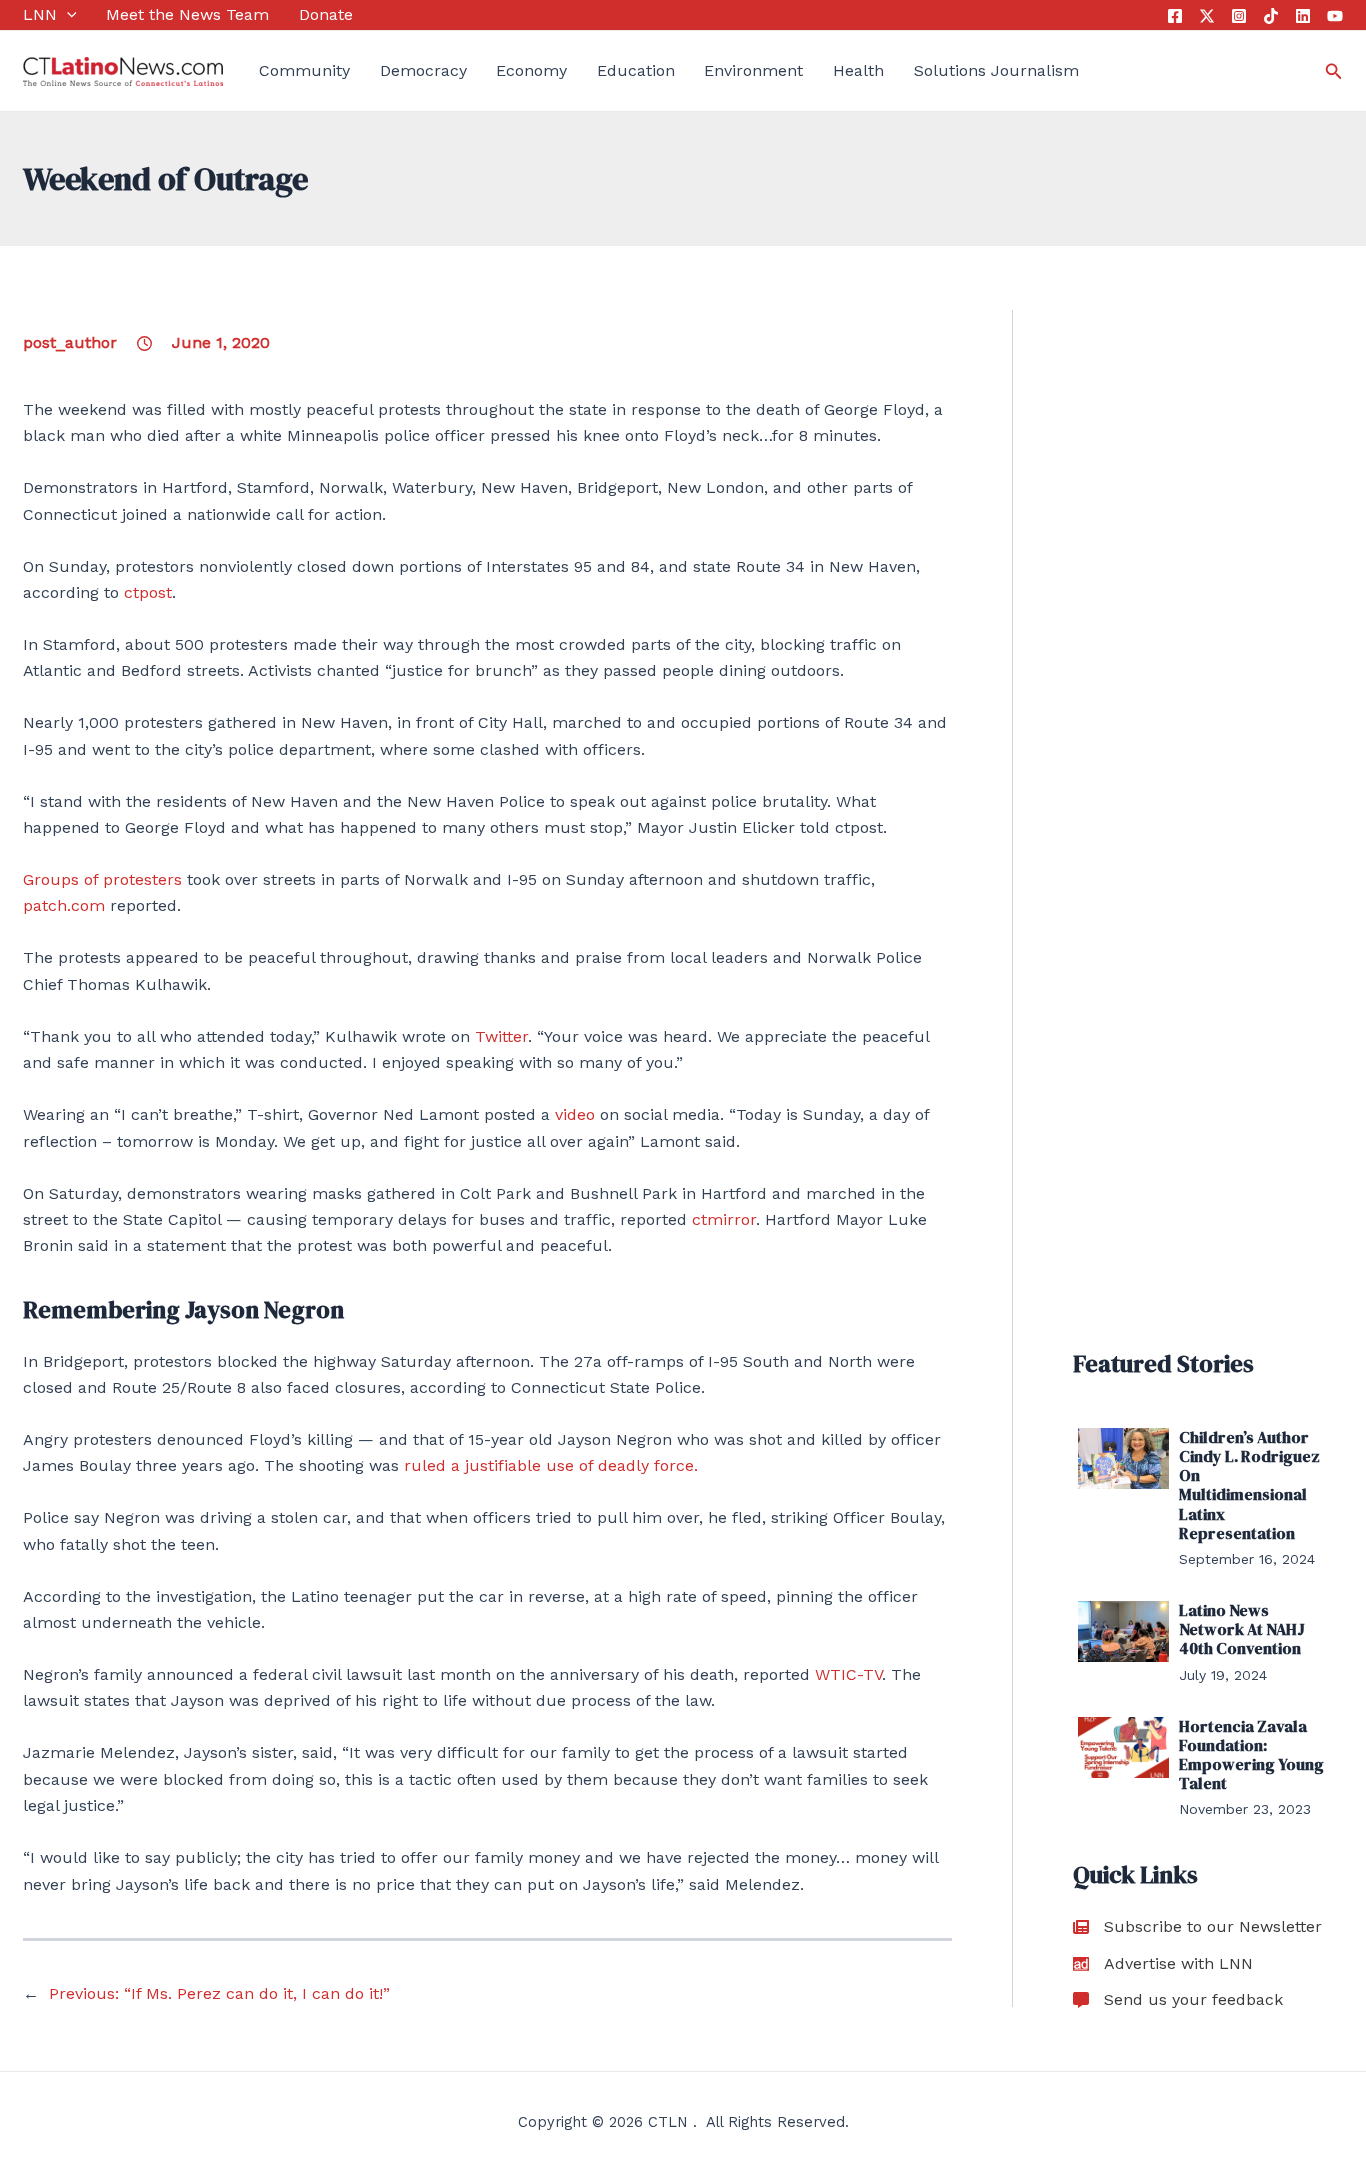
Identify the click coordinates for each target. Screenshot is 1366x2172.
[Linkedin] (1303, 16)
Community (304, 70)
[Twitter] (1207, 16)
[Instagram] (1239, 16)
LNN (40, 14)
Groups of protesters (102, 879)
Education (636, 70)
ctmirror (724, 1219)
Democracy (423, 70)
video (575, 1114)
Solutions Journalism (996, 70)
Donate (326, 14)
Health (858, 70)
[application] (67, 15)
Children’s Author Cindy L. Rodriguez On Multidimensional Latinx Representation (1249, 1485)
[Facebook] (1175, 16)
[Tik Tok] (1271, 16)
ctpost (148, 592)
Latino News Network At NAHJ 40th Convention (1242, 1629)
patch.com (66, 905)
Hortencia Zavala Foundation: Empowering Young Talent (1251, 1755)
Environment (753, 70)
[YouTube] (1335, 16)
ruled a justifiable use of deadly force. (551, 1465)
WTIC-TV (848, 1674)
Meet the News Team (187, 14)
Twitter (501, 1036)
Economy (531, 70)
